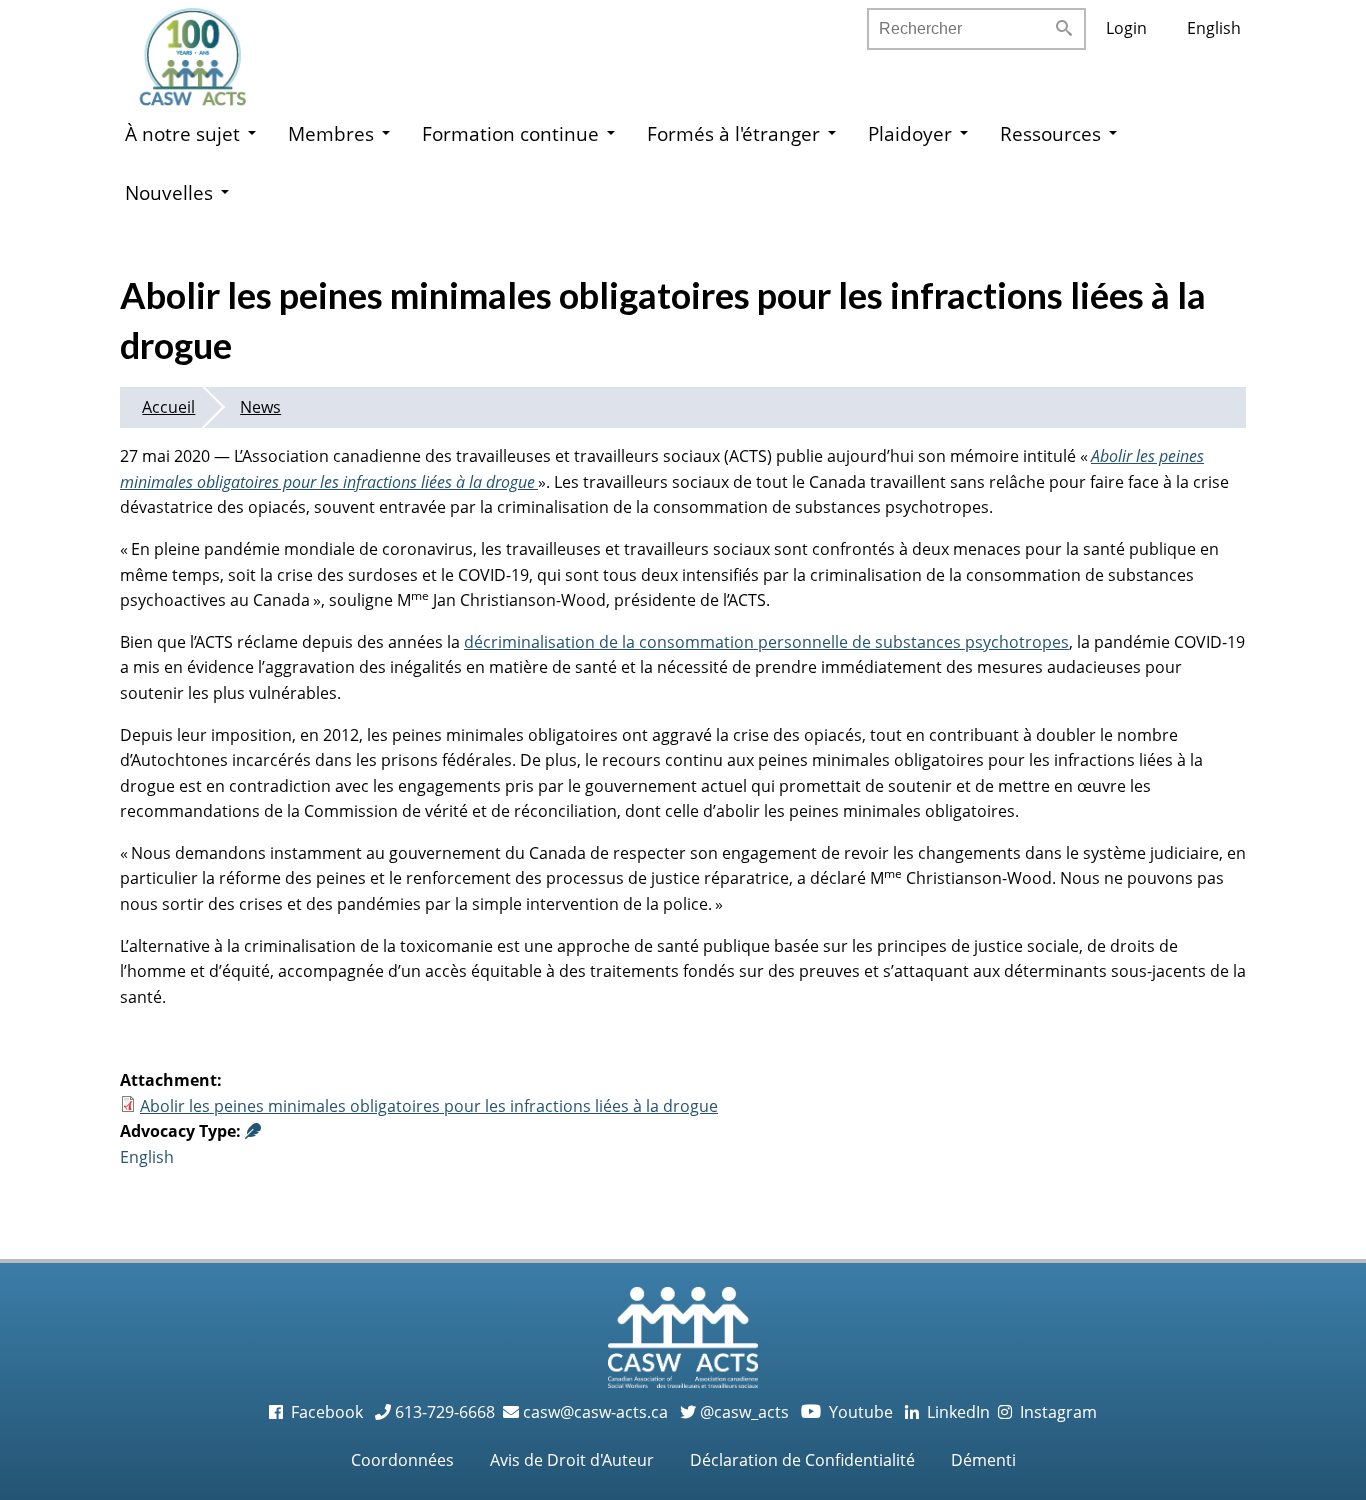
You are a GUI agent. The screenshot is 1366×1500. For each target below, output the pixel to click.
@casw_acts (742, 1412)
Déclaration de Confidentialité (802, 1460)
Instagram (1054, 1412)
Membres (331, 133)
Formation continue (510, 133)
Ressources (1050, 133)
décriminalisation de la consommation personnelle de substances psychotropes (766, 642)
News (260, 407)
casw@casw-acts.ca (595, 1412)
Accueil (168, 407)
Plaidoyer (910, 133)
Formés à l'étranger (733, 133)
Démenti (983, 1460)
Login (1126, 28)
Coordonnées (402, 1460)
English (1214, 28)
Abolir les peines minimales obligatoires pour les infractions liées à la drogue (429, 1106)
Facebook (325, 1412)
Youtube (849, 1412)
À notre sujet (182, 133)
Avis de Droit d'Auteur (572, 1460)
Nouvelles (169, 192)
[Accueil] (213, 50)
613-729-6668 (443, 1412)
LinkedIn (954, 1412)
